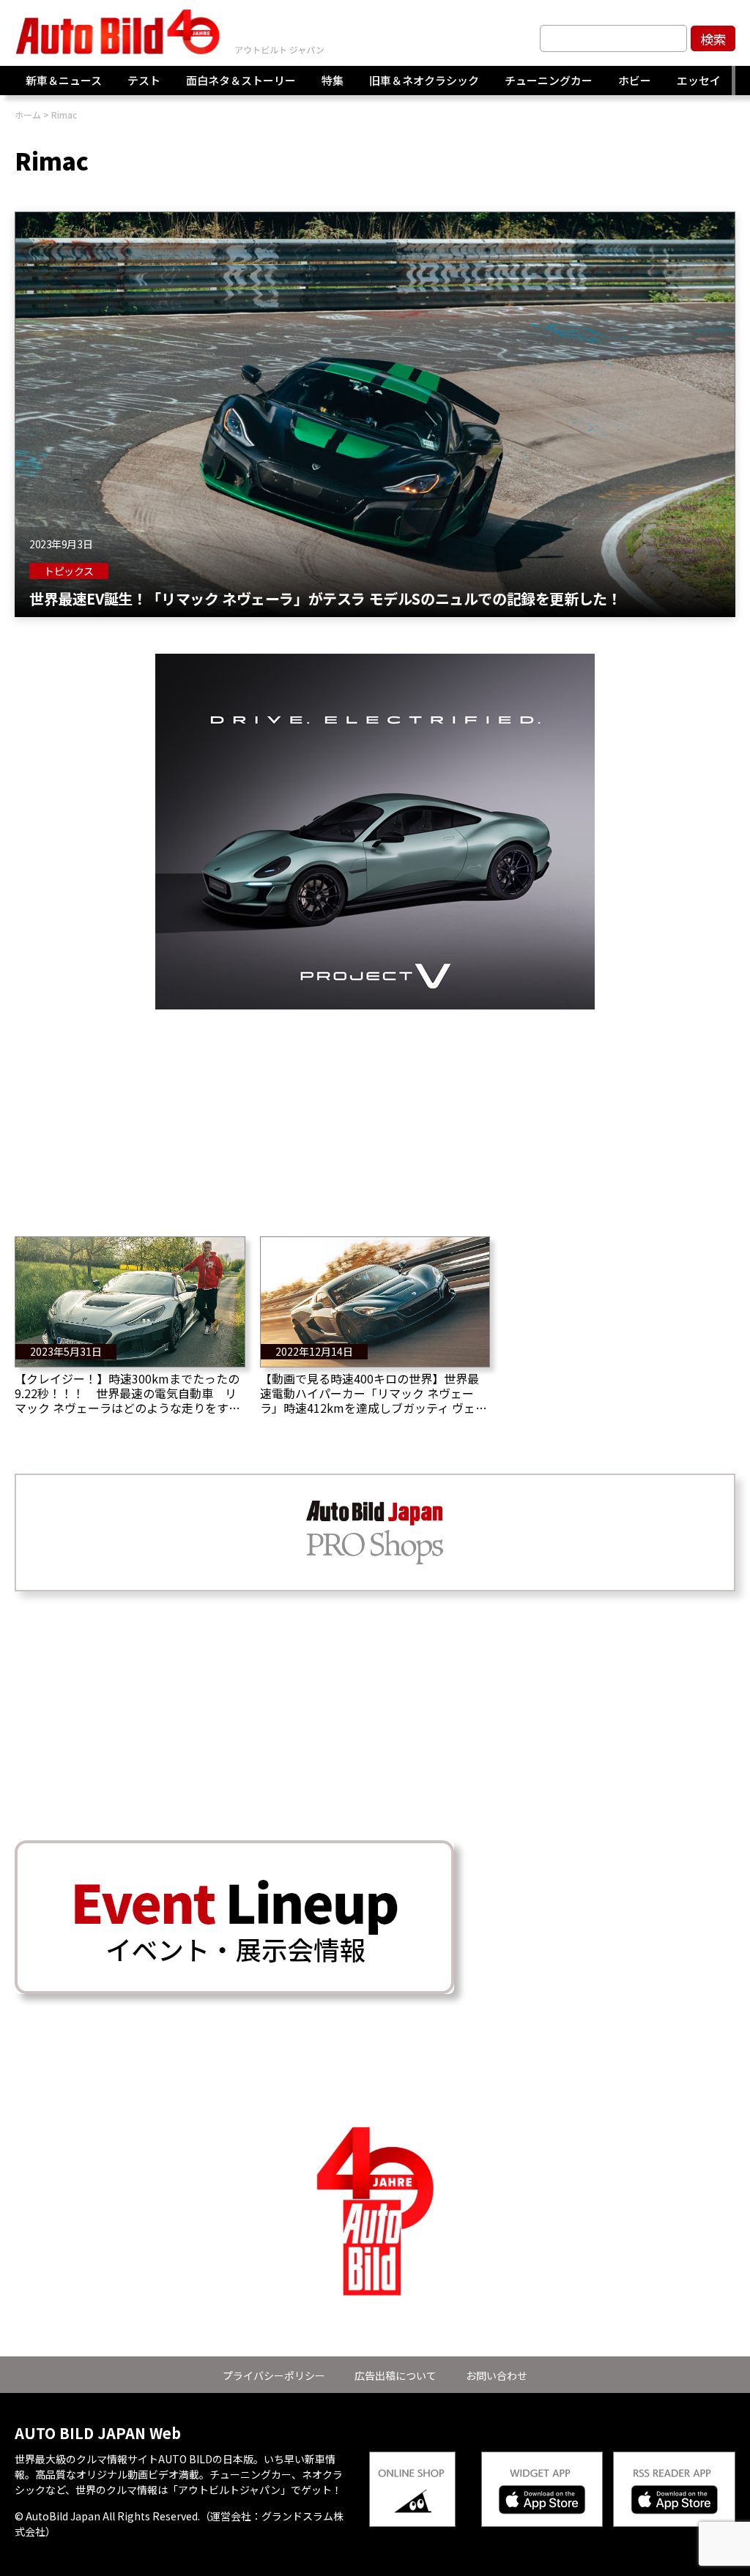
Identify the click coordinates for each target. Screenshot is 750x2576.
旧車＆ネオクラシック (424, 80)
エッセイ (699, 80)
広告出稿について (396, 2375)
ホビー (635, 80)
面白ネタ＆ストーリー (241, 80)
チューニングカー (549, 80)
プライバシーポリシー (274, 2375)
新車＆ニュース (64, 80)
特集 (333, 80)
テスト (144, 80)
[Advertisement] (375, 1112)
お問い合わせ (497, 2375)
